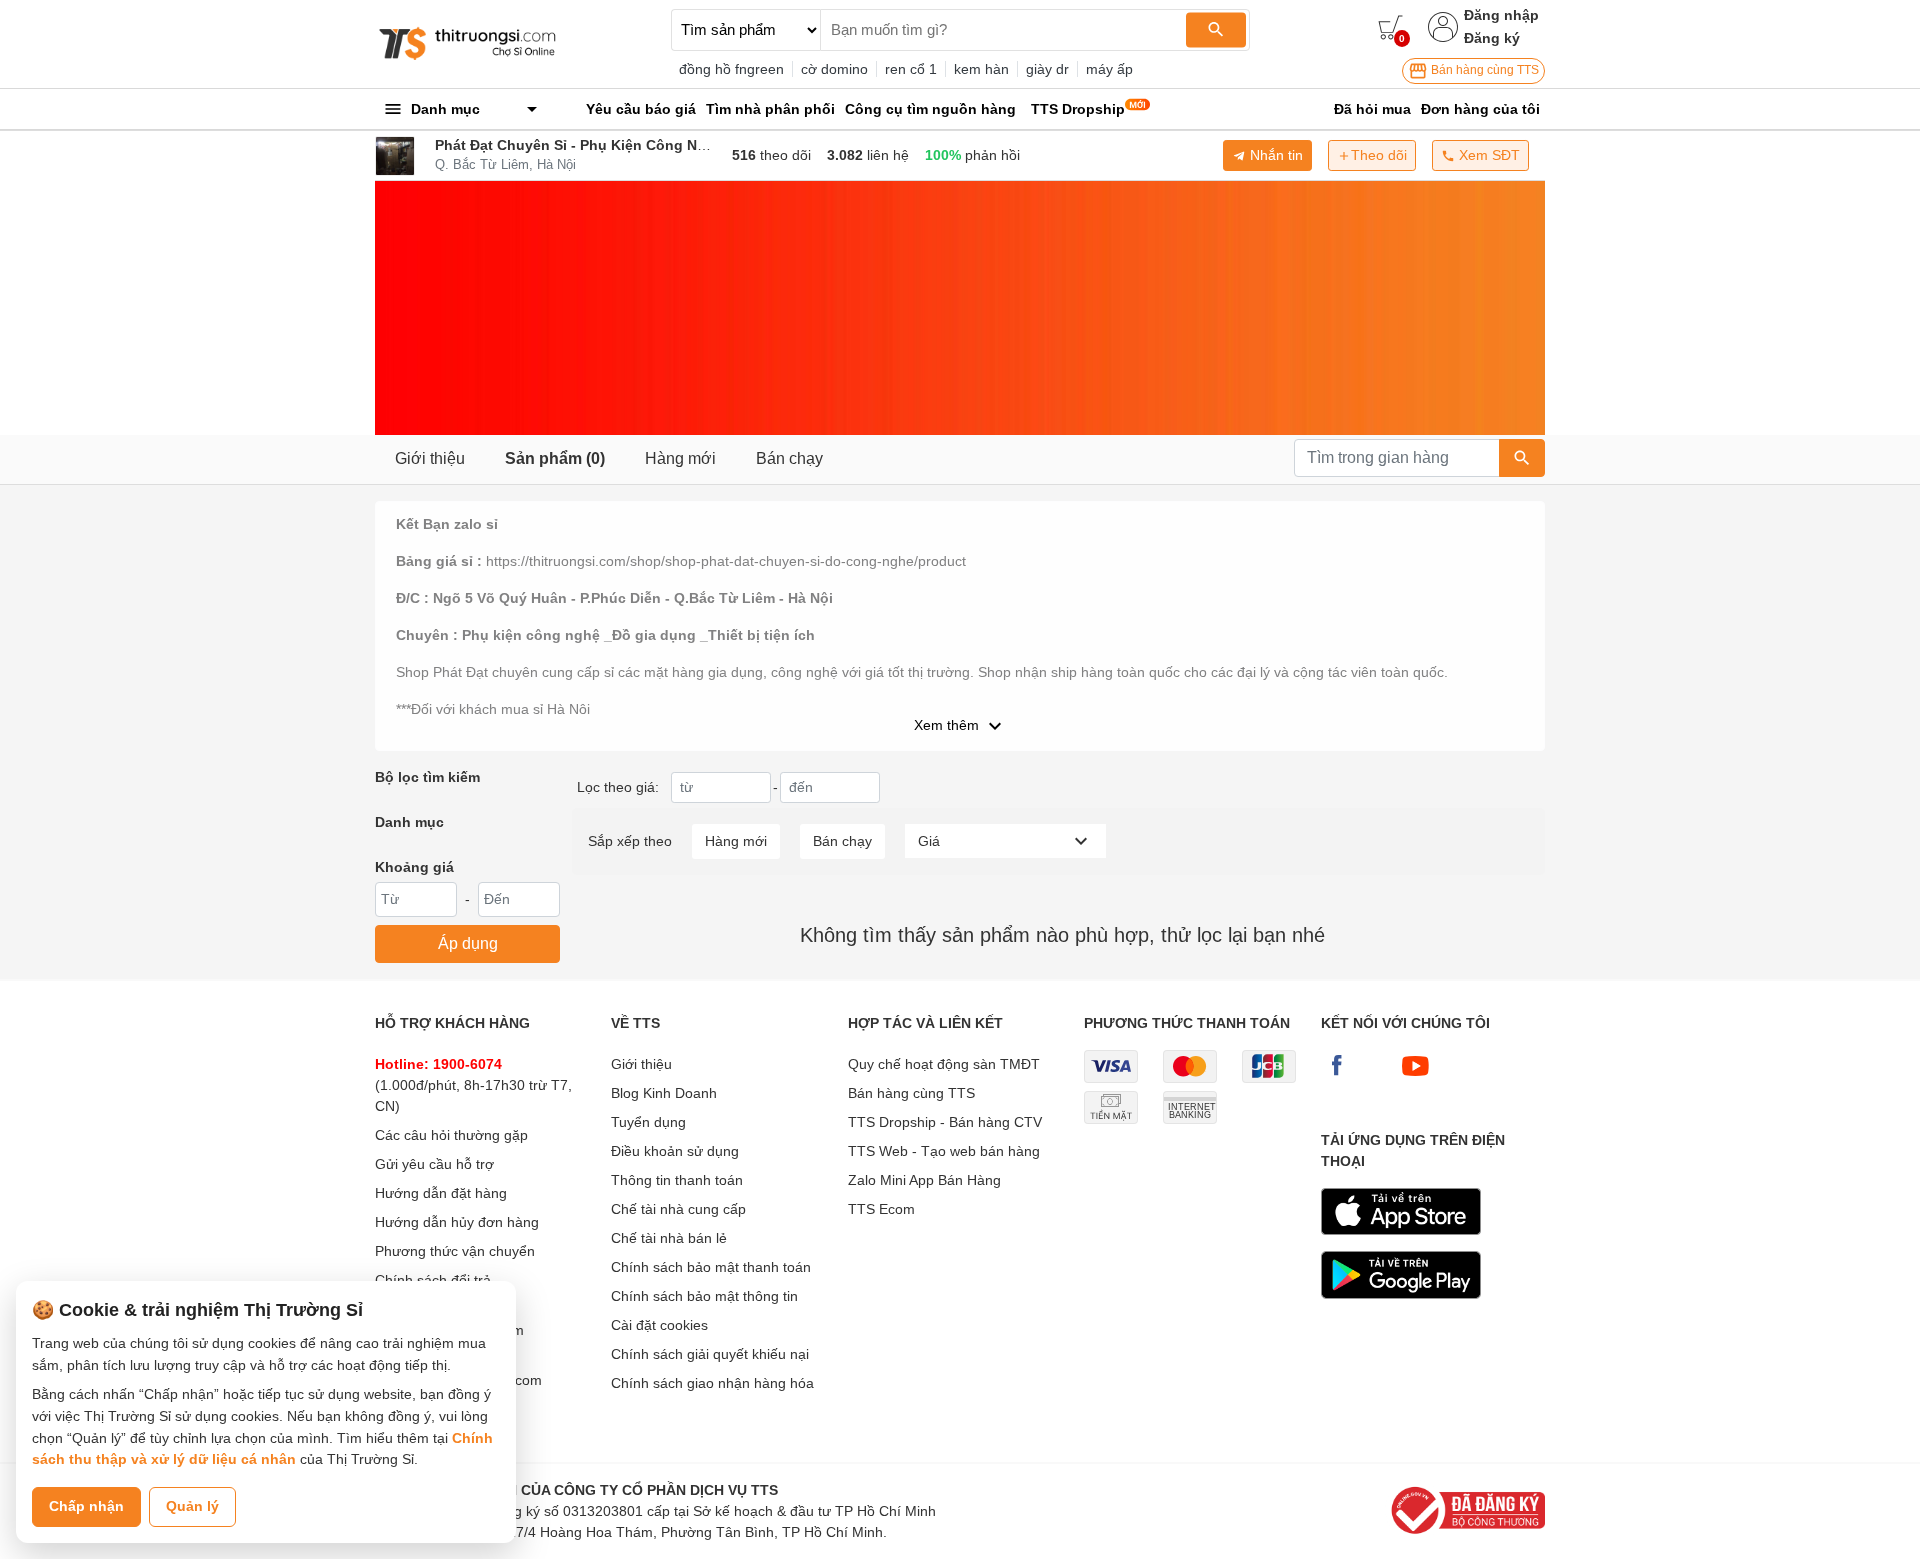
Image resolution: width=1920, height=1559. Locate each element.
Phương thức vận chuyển (455, 1251)
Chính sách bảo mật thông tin (704, 1296)
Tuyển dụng (648, 1122)
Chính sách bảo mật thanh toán (711, 1267)
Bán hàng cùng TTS (1483, 70)
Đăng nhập (1501, 15)
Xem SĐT (1487, 155)
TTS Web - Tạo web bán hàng (944, 1151)
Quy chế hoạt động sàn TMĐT (944, 1064)
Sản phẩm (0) (555, 458)
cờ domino (834, 69)
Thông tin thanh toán (677, 1180)
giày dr (1047, 69)
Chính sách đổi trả (433, 1280)
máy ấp (1109, 69)
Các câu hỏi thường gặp (451, 1135)
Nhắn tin (1274, 155)
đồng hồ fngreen (731, 69)
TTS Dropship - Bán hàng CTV (945, 1122)
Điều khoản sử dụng (675, 1151)
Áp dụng (468, 943)
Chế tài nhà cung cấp (678, 1209)
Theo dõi (1379, 155)
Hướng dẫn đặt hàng (441, 1193)
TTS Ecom (881, 1209)
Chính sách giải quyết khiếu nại (710, 1354)
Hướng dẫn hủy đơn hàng (457, 1222)
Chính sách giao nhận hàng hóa (712, 1383)
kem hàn (981, 69)
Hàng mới (680, 458)
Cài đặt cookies (659, 1325)
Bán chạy (789, 458)
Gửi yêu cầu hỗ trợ (434, 1164)
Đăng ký (1492, 38)
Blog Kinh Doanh (664, 1093)
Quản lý (192, 1506)
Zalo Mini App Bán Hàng (924, 1180)
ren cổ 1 (911, 69)
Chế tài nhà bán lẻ (669, 1238)
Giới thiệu (430, 458)
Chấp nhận (86, 1506)
